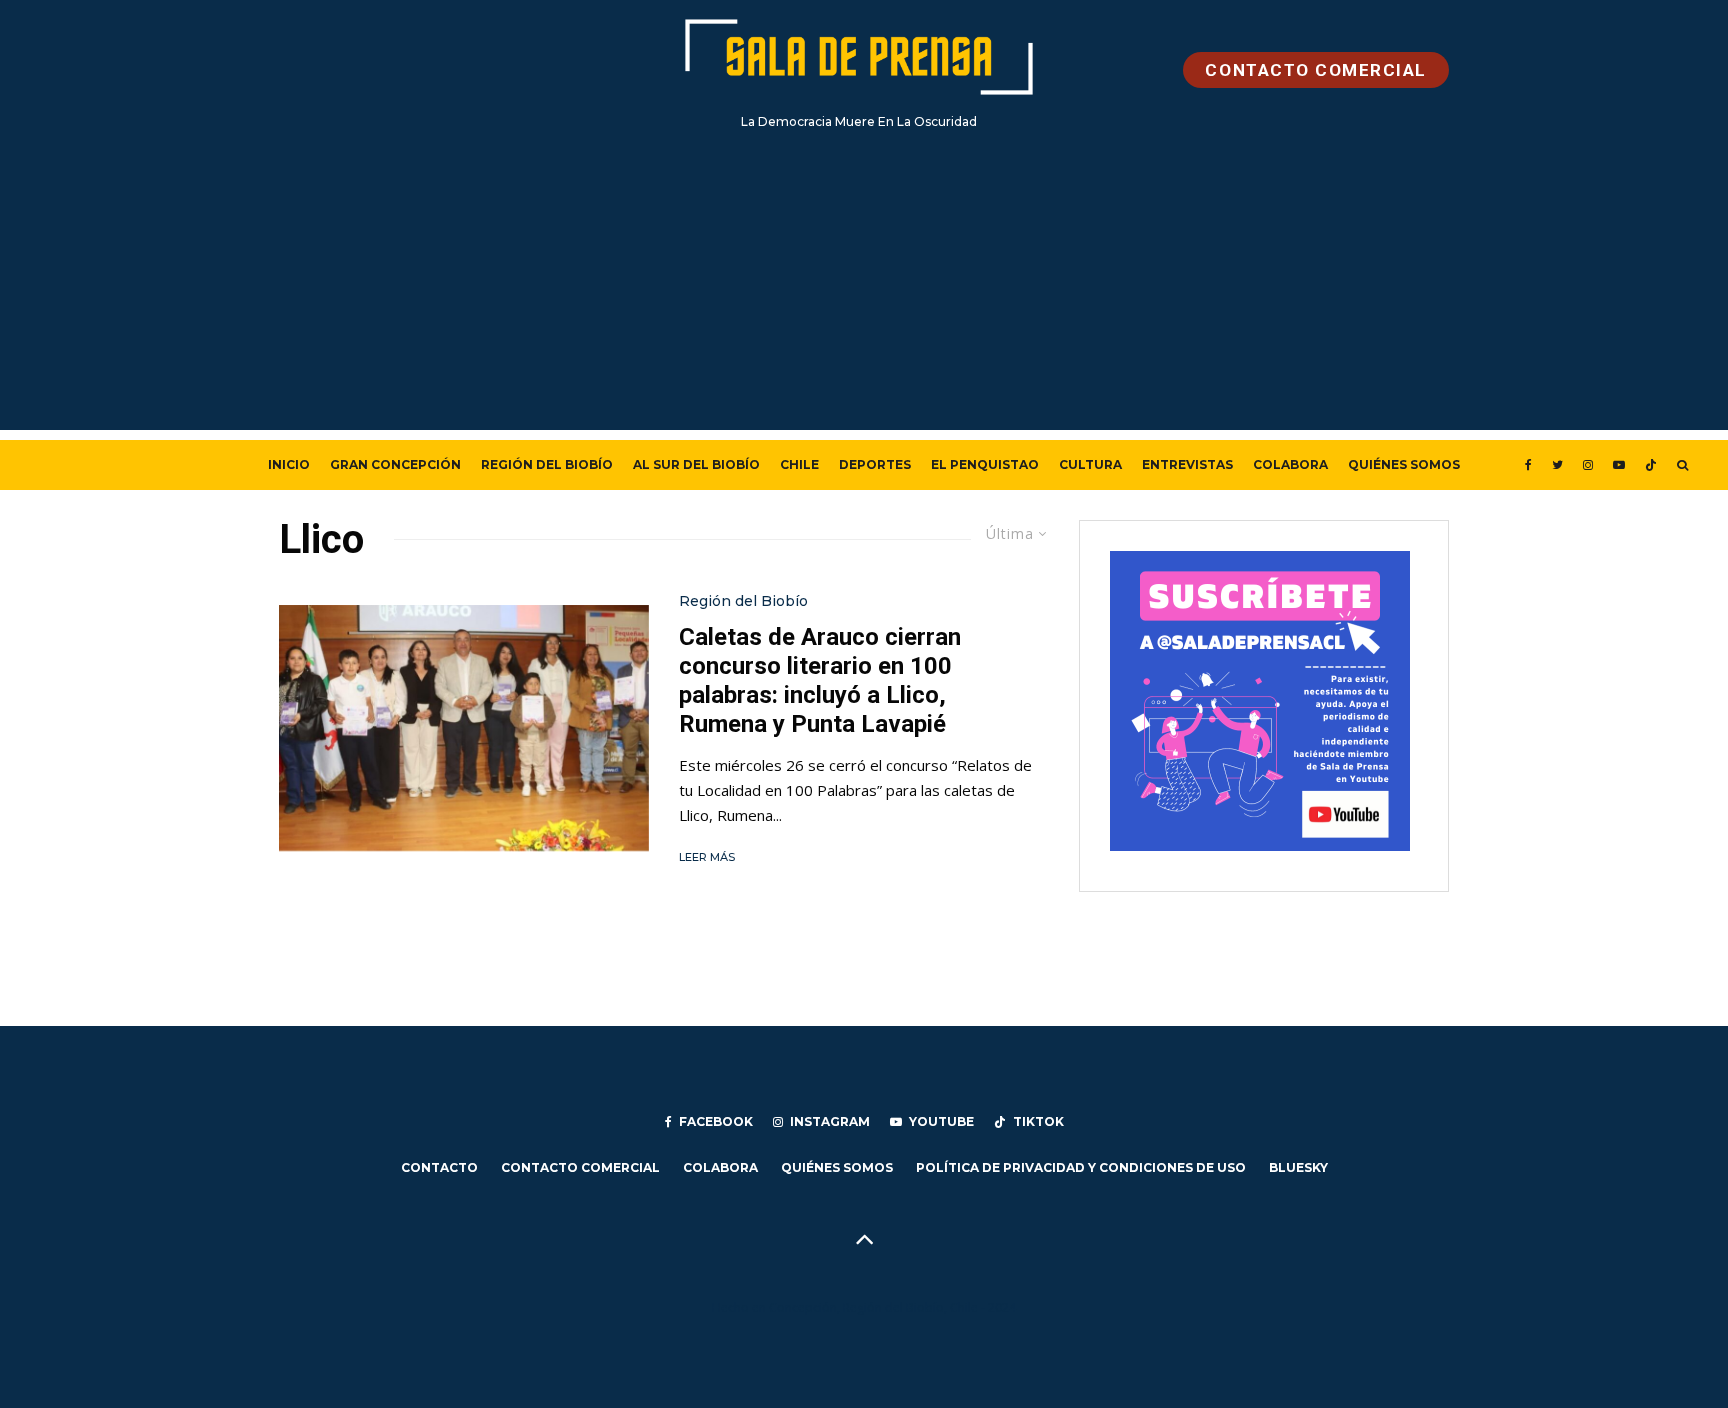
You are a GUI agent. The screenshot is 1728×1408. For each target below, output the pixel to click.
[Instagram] (1588, 465)
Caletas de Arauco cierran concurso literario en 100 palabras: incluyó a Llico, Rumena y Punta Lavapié (820, 680)
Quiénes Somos (1404, 464)
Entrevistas (1187, 464)
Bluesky (1298, 1167)
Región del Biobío (547, 464)
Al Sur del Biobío (696, 464)
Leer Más (707, 857)
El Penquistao (985, 464)
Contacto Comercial (580, 1167)
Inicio (289, 464)
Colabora (1290, 464)
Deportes (875, 464)
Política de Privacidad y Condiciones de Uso (1081, 1167)
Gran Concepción (395, 464)
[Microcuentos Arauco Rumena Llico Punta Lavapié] (464, 728)
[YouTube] (1619, 465)
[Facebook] (1528, 465)
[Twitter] (1557, 465)
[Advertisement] (864, 290)
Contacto (439, 1167)
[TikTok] (1651, 465)
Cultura (1090, 464)
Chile (799, 464)
